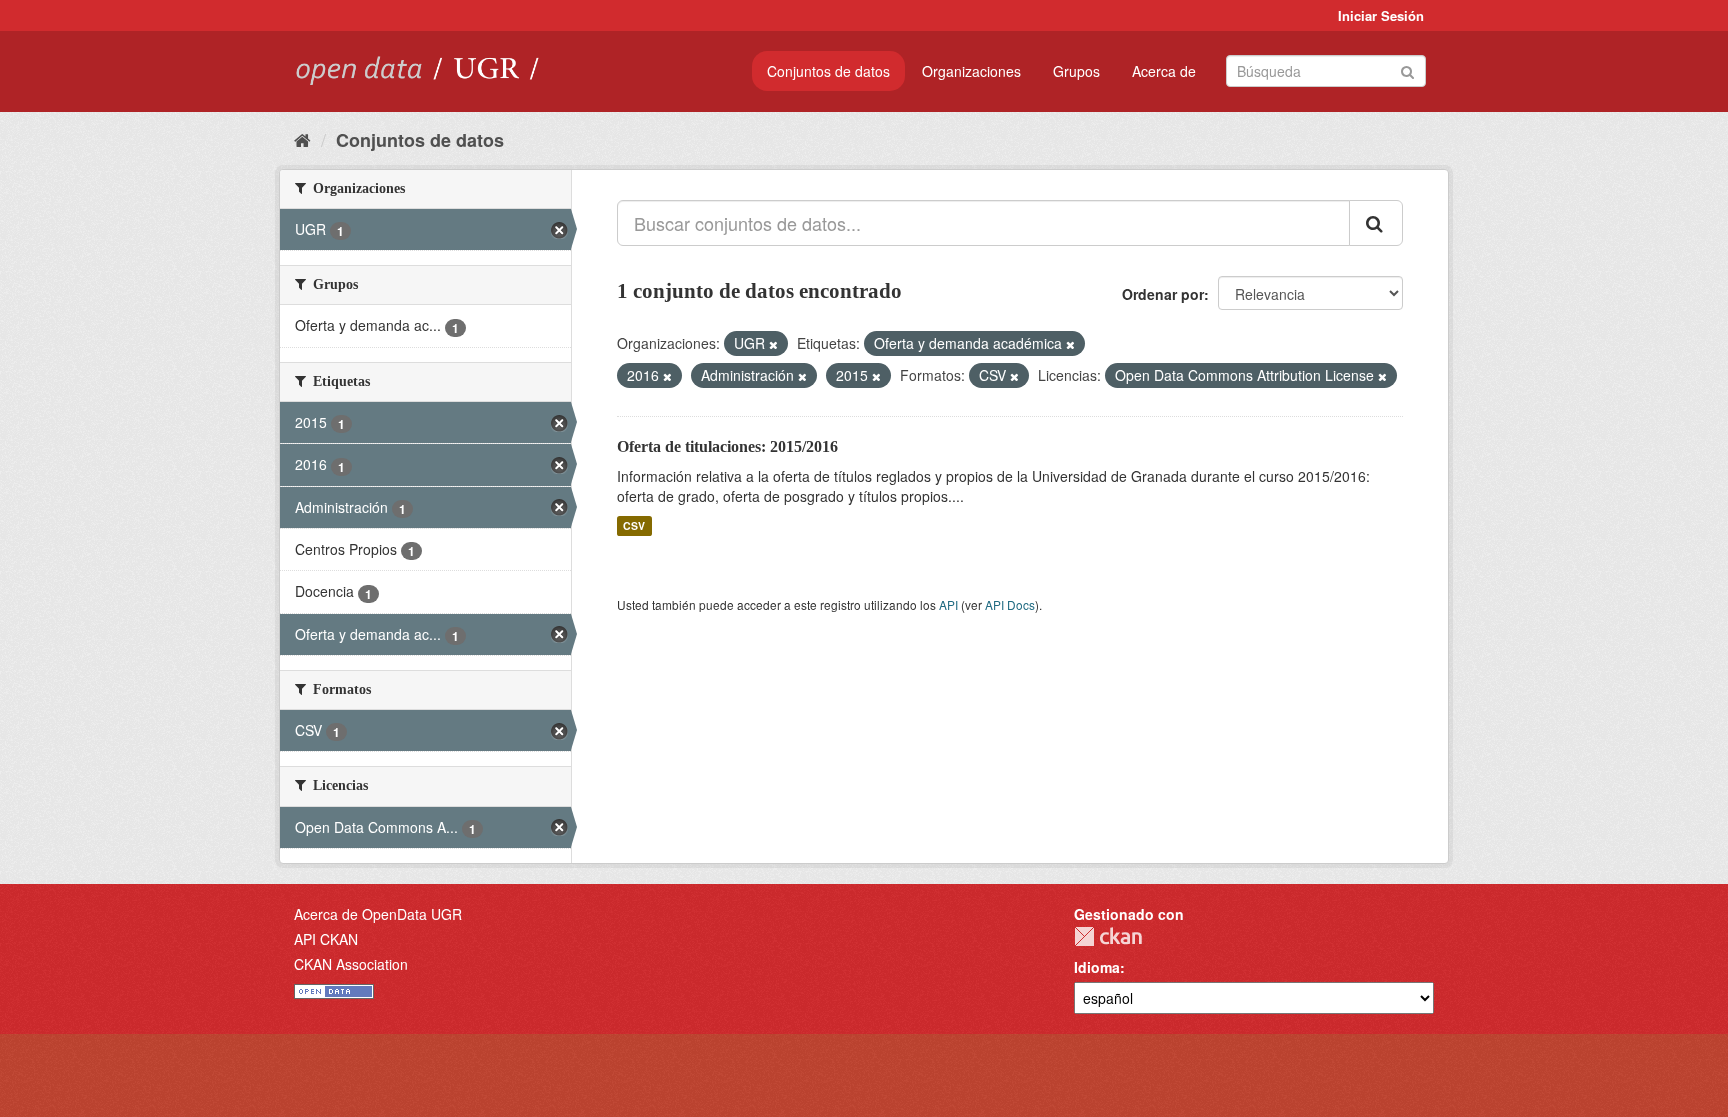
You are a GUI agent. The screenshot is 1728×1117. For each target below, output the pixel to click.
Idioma (1097, 967)
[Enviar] (1407, 69)
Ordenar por (1163, 294)
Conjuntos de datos (828, 71)
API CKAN (326, 939)
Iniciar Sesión (1381, 15)
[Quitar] (773, 344)
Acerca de (1164, 71)
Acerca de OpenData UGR (378, 914)
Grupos (1076, 71)
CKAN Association (351, 964)
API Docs (1010, 604)
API (948, 604)
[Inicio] (302, 139)
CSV (634, 525)
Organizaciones (971, 71)
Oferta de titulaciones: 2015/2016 (727, 446)
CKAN (1108, 936)
